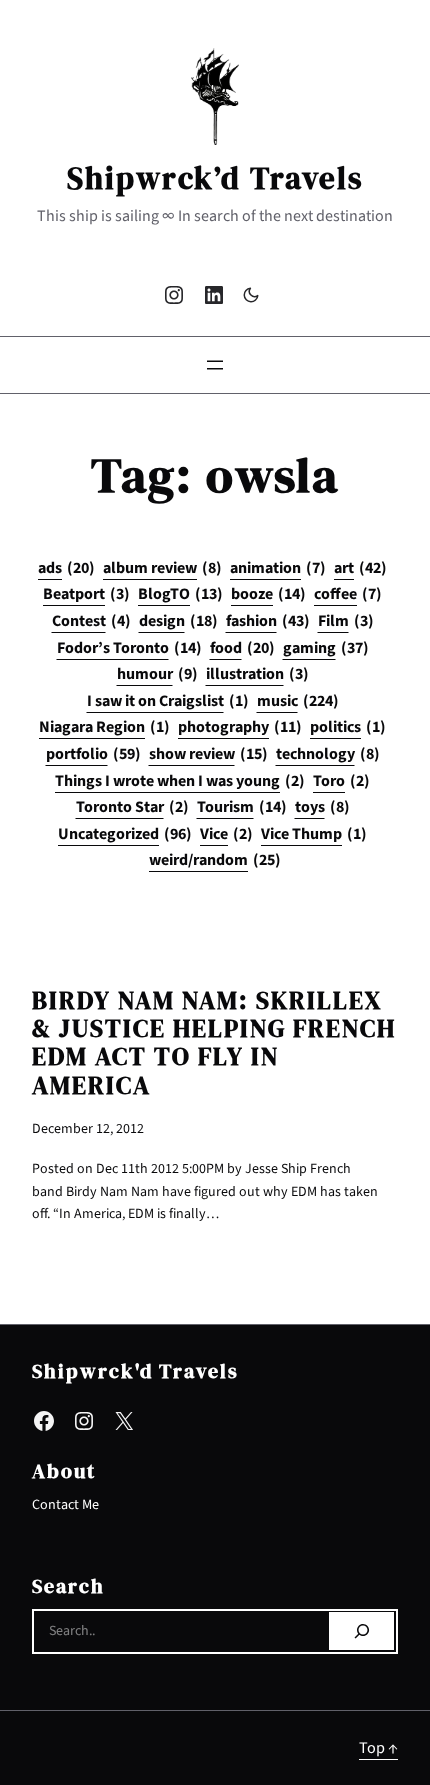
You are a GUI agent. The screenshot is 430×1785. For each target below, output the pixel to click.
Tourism (242, 807)
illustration (257, 674)
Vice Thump (314, 834)
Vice (226, 834)
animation (278, 568)
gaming (326, 648)
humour (157, 674)
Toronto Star (132, 807)
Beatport (86, 594)
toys (322, 807)
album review (162, 568)
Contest (91, 621)
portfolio (93, 754)
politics (348, 727)
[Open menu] (215, 365)
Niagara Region (104, 727)
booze (268, 594)
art (360, 568)
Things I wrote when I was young (180, 781)
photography (240, 727)
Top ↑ (378, 1747)
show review (208, 754)
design (178, 621)
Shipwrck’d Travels (215, 178)
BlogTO (180, 594)
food (242, 648)
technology (328, 754)
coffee (348, 594)
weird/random (215, 860)
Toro (341, 781)
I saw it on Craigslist (168, 701)
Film (346, 621)
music (298, 701)
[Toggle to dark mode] (251, 295)
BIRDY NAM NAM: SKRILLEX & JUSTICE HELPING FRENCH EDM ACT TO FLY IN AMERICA (214, 1043)
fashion (268, 621)
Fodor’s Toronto (129, 648)
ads (66, 568)
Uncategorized (125, 834)
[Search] (361, 1631)
